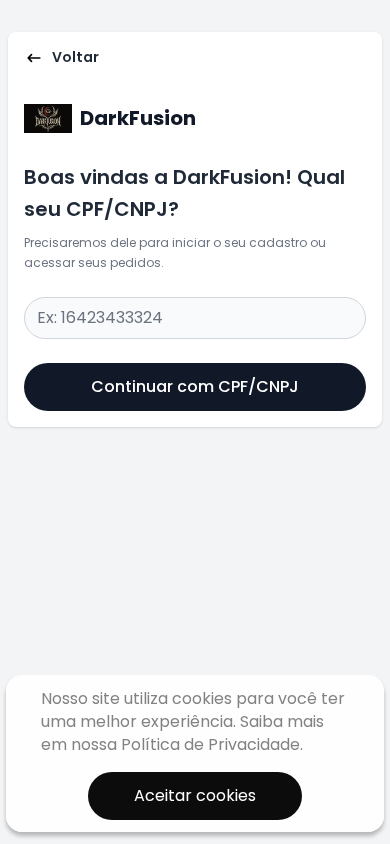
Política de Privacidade (210, 744)
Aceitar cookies (195, 795)
